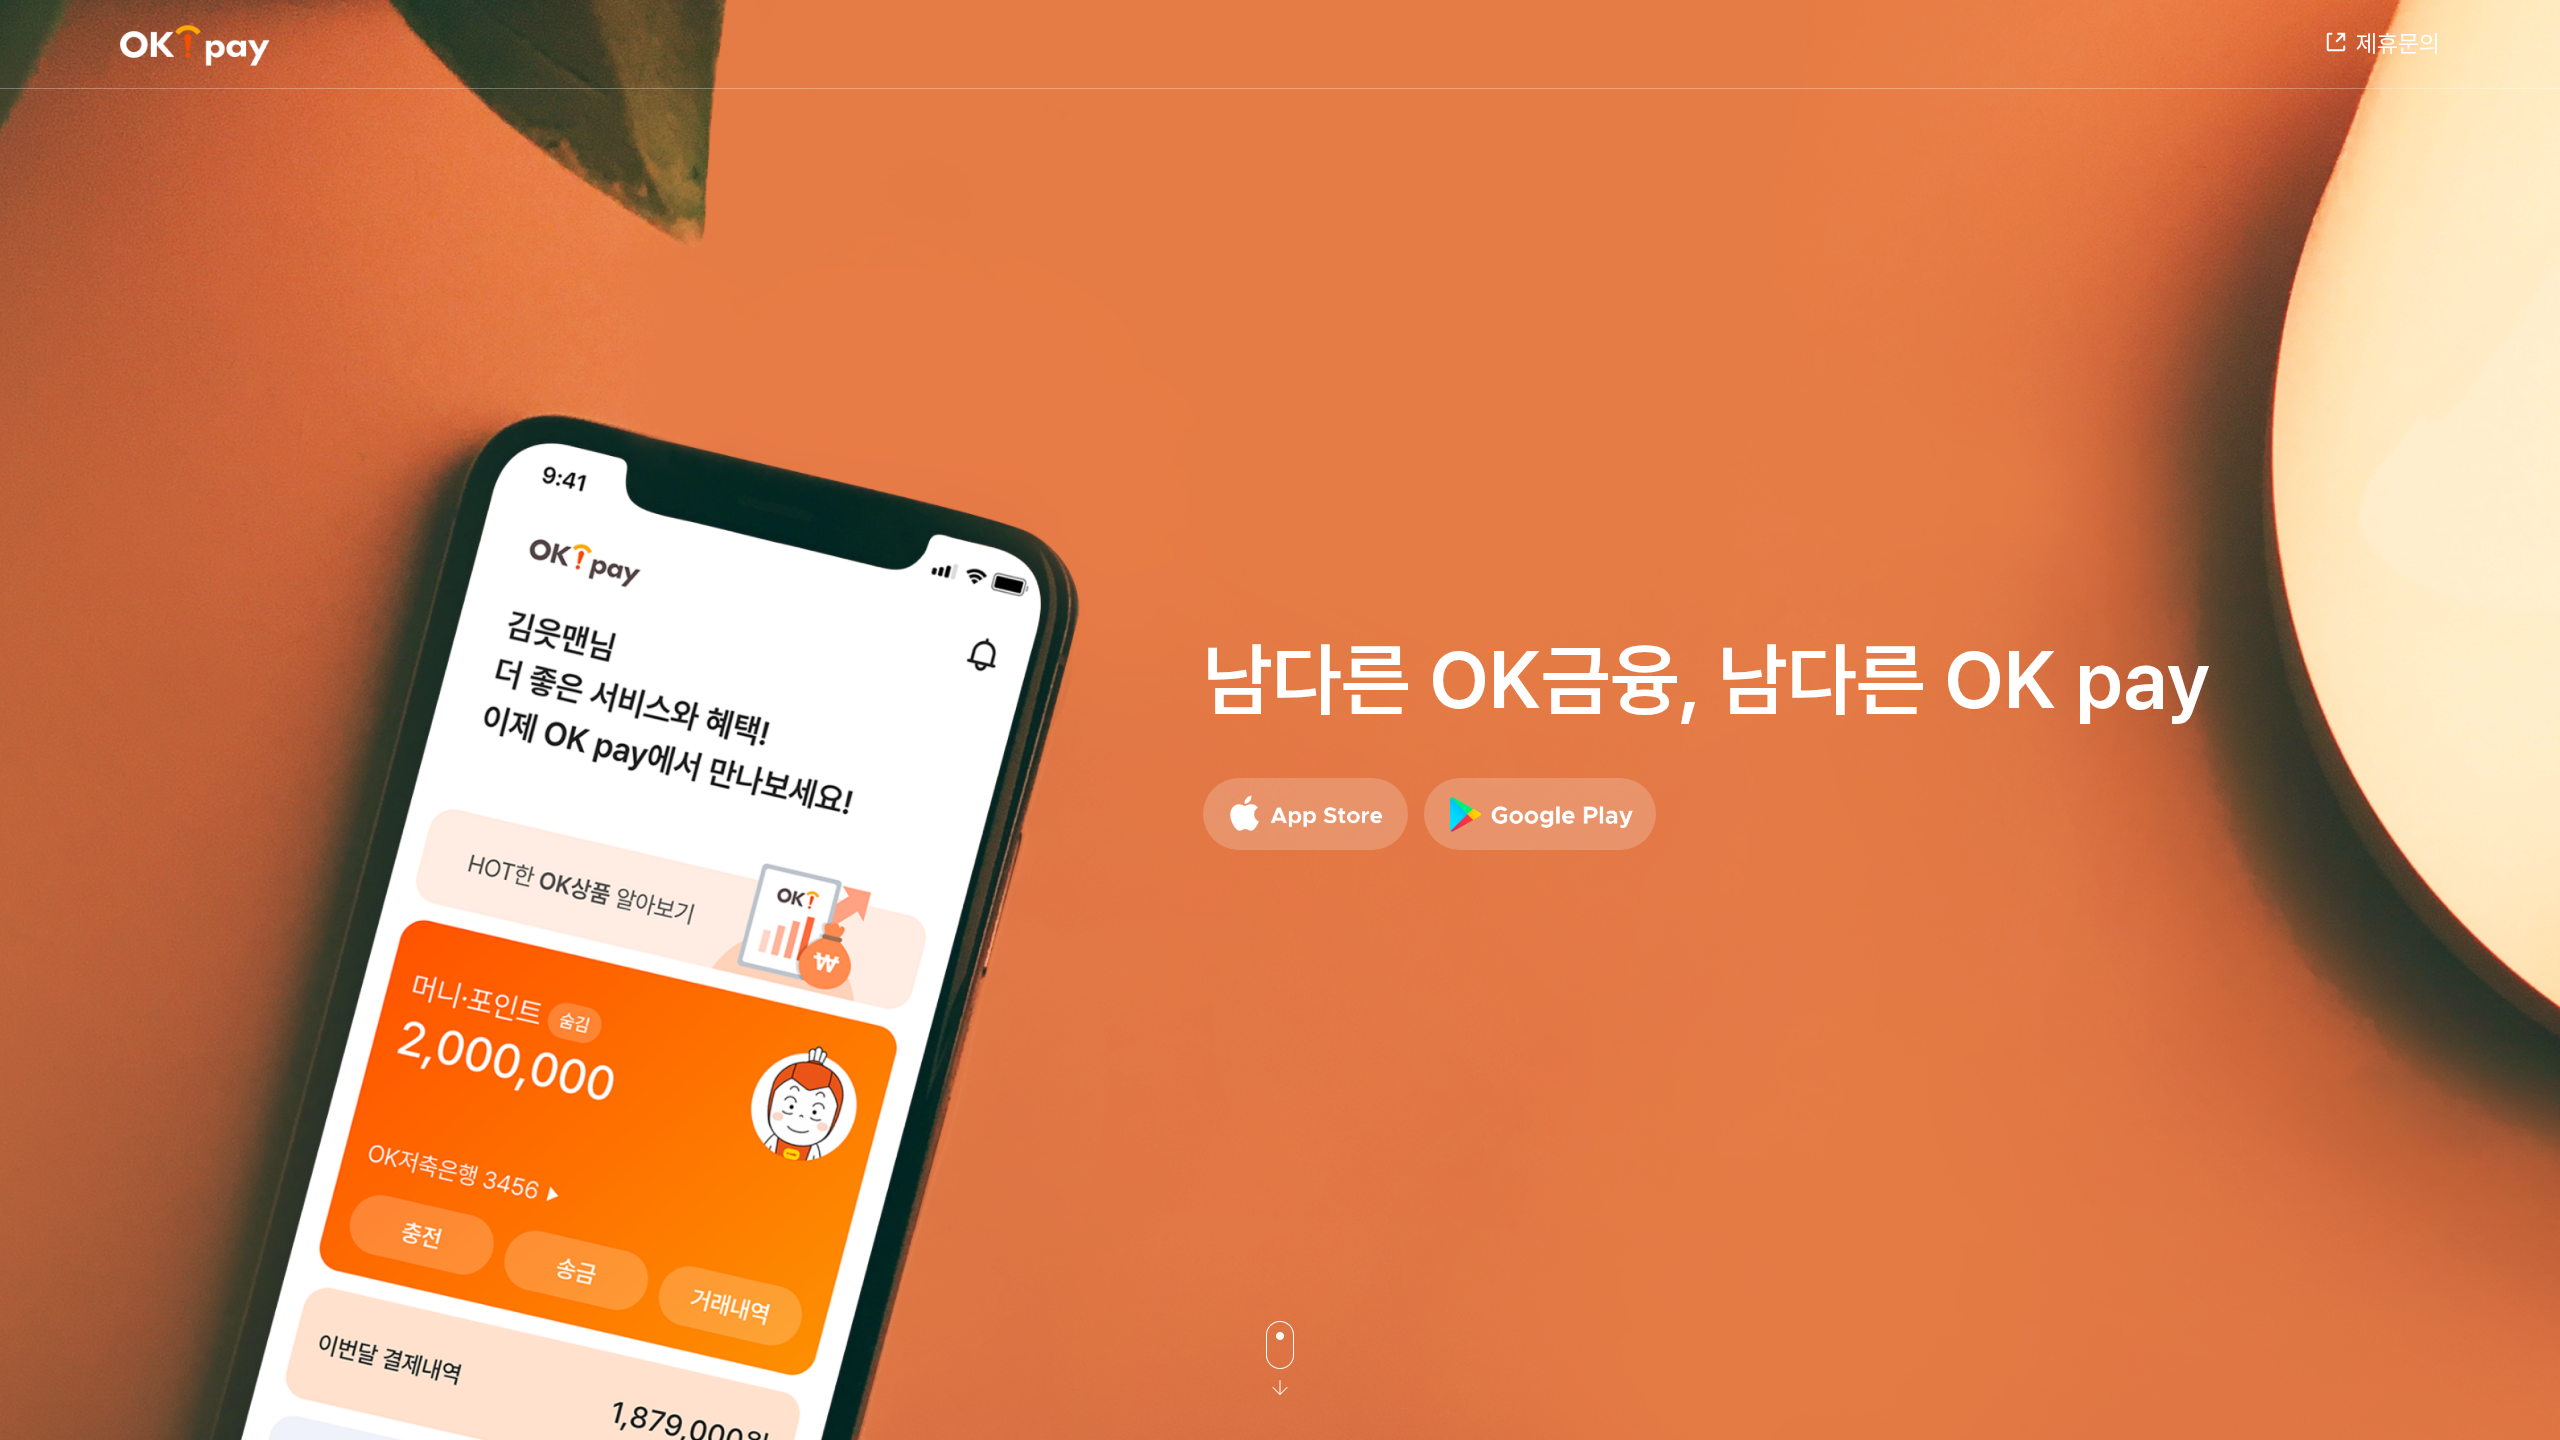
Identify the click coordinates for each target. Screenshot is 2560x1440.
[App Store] (1305, 814)
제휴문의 (2398, 43)
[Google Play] (1540, 814)
